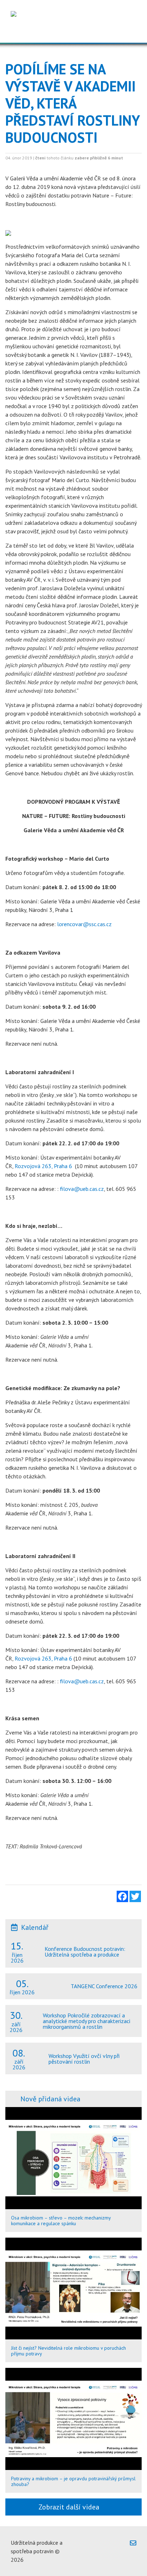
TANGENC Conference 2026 (104, 1986)
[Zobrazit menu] (129, 32)
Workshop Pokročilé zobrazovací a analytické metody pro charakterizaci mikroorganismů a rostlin (87, 2021)
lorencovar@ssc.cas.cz (84, 924)
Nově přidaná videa (50, 2099)
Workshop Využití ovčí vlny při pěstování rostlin (84, 2059)
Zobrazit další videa (71, 2507)
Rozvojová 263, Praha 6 (43, 1166)
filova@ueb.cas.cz (82, 1189)
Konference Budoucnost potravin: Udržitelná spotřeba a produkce (85, 1952)
